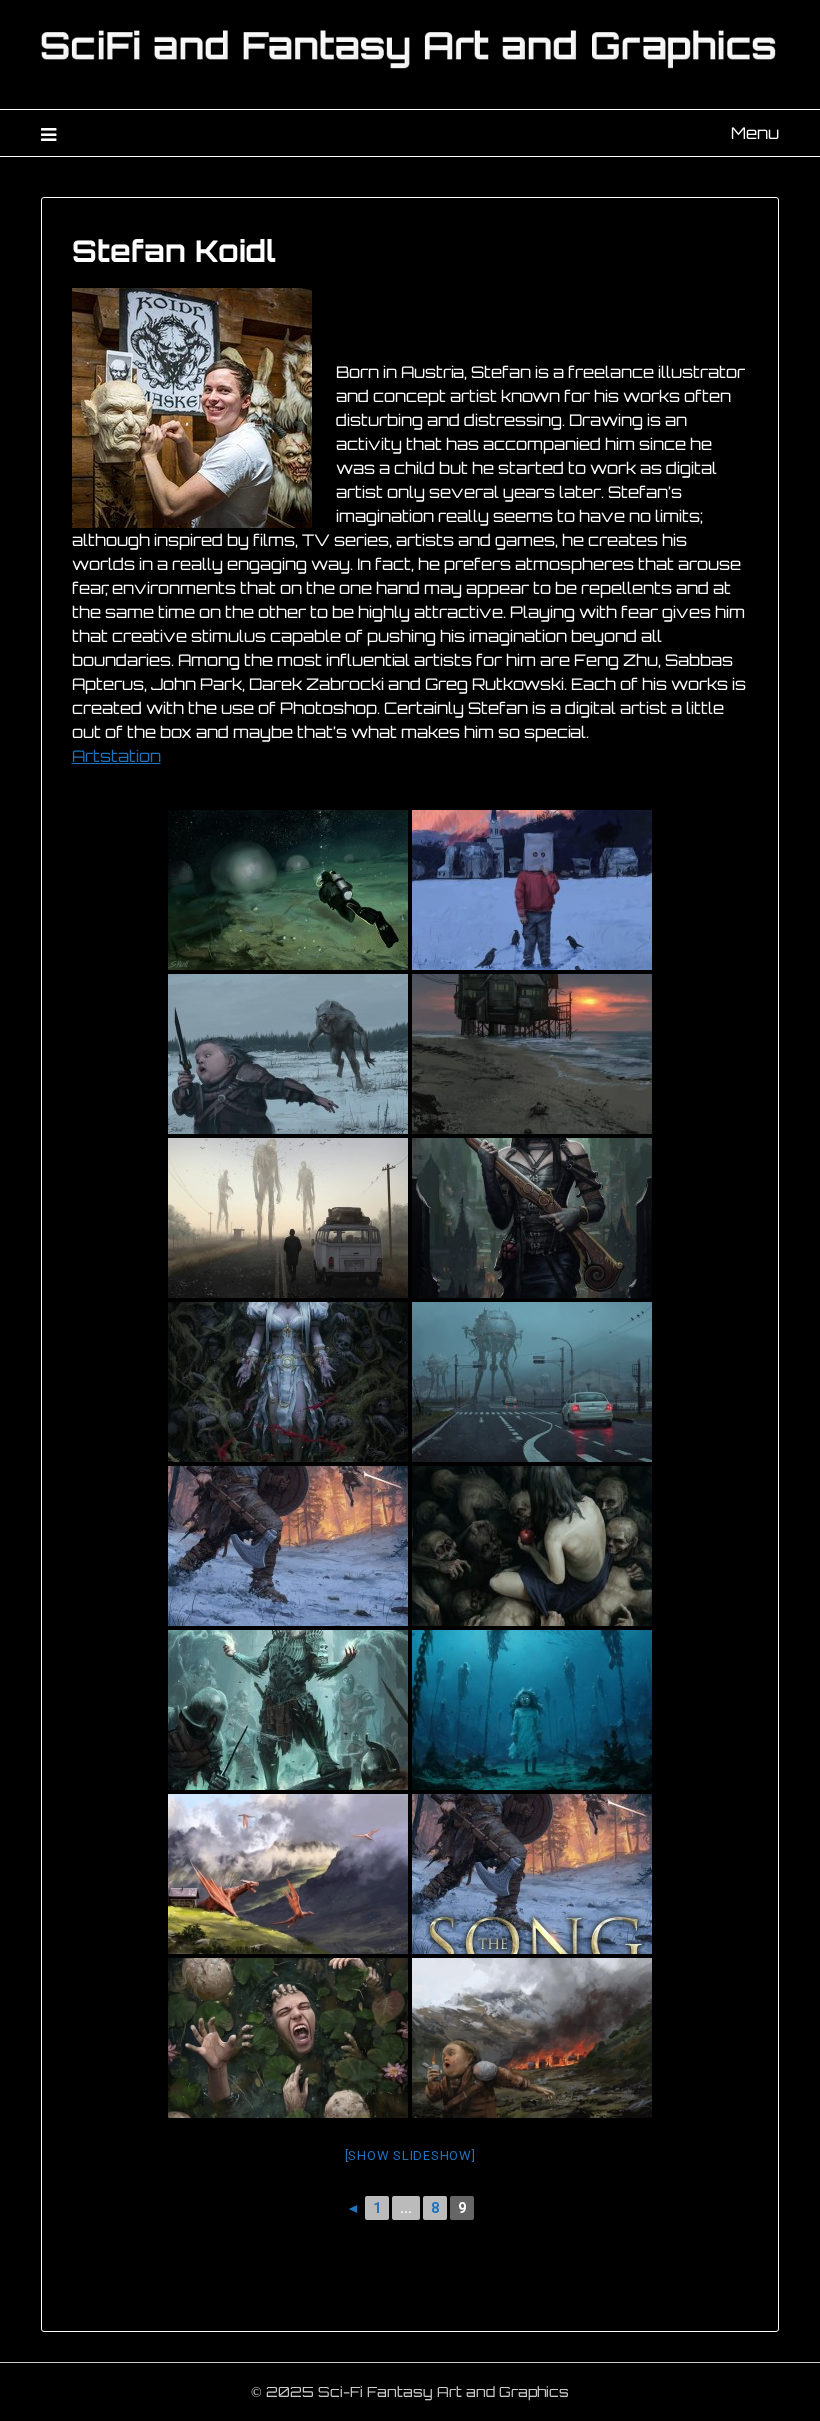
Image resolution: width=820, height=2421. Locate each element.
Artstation (116, 756)
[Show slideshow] (410, 2155)
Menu (755, 133)
